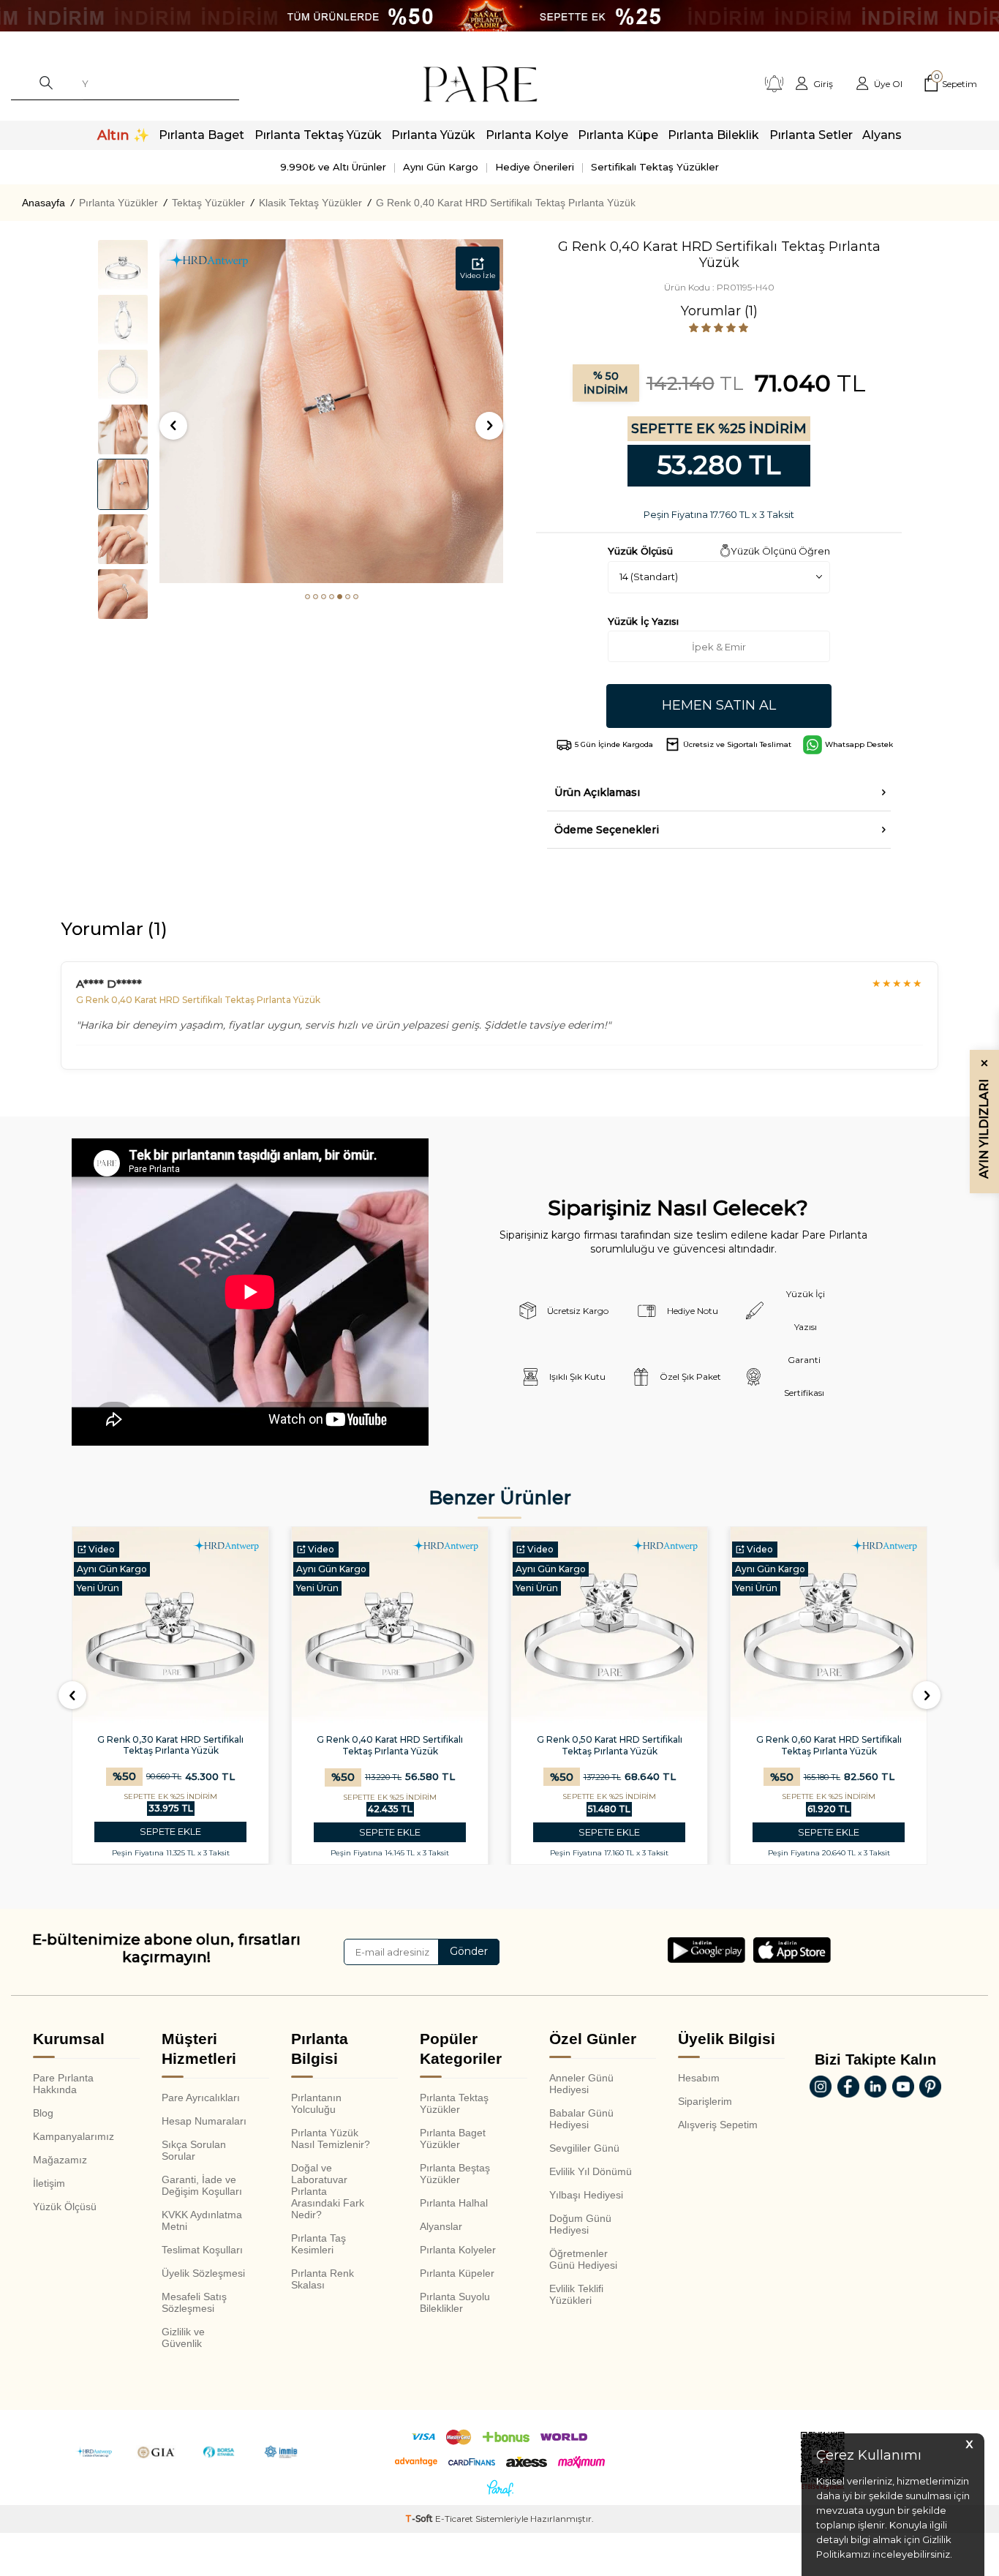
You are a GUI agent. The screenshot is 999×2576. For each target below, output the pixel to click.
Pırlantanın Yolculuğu (316, 2103)
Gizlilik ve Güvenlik (183, 2337)
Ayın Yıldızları (984, 1119)
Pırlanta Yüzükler (118, 203)
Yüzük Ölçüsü (65, 2207)
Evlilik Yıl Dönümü (591, 2171)
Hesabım (699, 2078)
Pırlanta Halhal (454, 2203)
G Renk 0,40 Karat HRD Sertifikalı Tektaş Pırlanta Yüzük (506, 203)
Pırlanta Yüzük (433, 135)
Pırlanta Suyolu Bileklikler (455, 2302)
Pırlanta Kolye (527, 135)
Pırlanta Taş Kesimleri (318, 2244)
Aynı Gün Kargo (441, 167)
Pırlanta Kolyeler (458, 2250)
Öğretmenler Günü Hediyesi (583, 2259)
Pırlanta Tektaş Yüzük (318, 135)
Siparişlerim (705, 2101)
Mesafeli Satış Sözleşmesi (194, 2302)
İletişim (49, 2183)
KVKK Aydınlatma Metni (202, 2220)
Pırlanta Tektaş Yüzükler (454, 2103)
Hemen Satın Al (719, 705)
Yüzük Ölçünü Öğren (780, 551)
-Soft (420, 2519)
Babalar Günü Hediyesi (581, 2119)
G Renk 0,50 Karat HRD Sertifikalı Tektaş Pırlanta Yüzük (610, 1745)
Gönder (469, 1951)
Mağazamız (60, 2160)
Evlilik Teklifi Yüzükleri (576, 2294)
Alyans (882, 135)
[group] (331, 411)
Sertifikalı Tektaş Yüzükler (655, 167)
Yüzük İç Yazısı (643, 621)
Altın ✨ (123, 135)
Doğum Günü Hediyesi (580, 2224)
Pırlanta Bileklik (713, 135)
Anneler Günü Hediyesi (581, 2084)
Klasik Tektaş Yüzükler (310, 203)
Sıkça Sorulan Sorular (194, 2150)
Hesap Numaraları (204, 2121)
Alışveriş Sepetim (718, 2125)
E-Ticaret (454, 2519)
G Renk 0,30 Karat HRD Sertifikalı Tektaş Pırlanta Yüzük (170, 1745)
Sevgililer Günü (584, 2148)
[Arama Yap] (46, 84)
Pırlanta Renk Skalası (323, 2279)
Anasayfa (44, 203)
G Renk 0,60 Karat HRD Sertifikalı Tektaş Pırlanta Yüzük (829, 1745)
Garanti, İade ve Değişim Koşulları (202, 2185)
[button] (308, 597)
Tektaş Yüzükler (208, 203)
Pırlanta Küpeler (457, 2273)
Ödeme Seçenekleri (607, 830)
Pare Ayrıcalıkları (201, 2098)
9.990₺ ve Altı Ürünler (333, 167)
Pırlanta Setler (811, 135)
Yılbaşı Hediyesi (586, 2195)
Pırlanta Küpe (618, 135)
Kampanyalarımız (73, 2136)
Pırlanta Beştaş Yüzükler (455, 2174)
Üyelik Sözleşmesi (203, 2273)
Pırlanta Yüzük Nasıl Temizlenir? (331, 2138)
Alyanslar (441, 2226)
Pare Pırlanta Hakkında (63, 2084)
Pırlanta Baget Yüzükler (453, 2138)
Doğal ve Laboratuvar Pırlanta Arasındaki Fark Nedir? (328, 2191)
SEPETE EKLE (170, 1832)
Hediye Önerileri (535, 167)
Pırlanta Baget (201, 135)
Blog (43, 2113)
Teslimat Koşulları (202, 2250)
